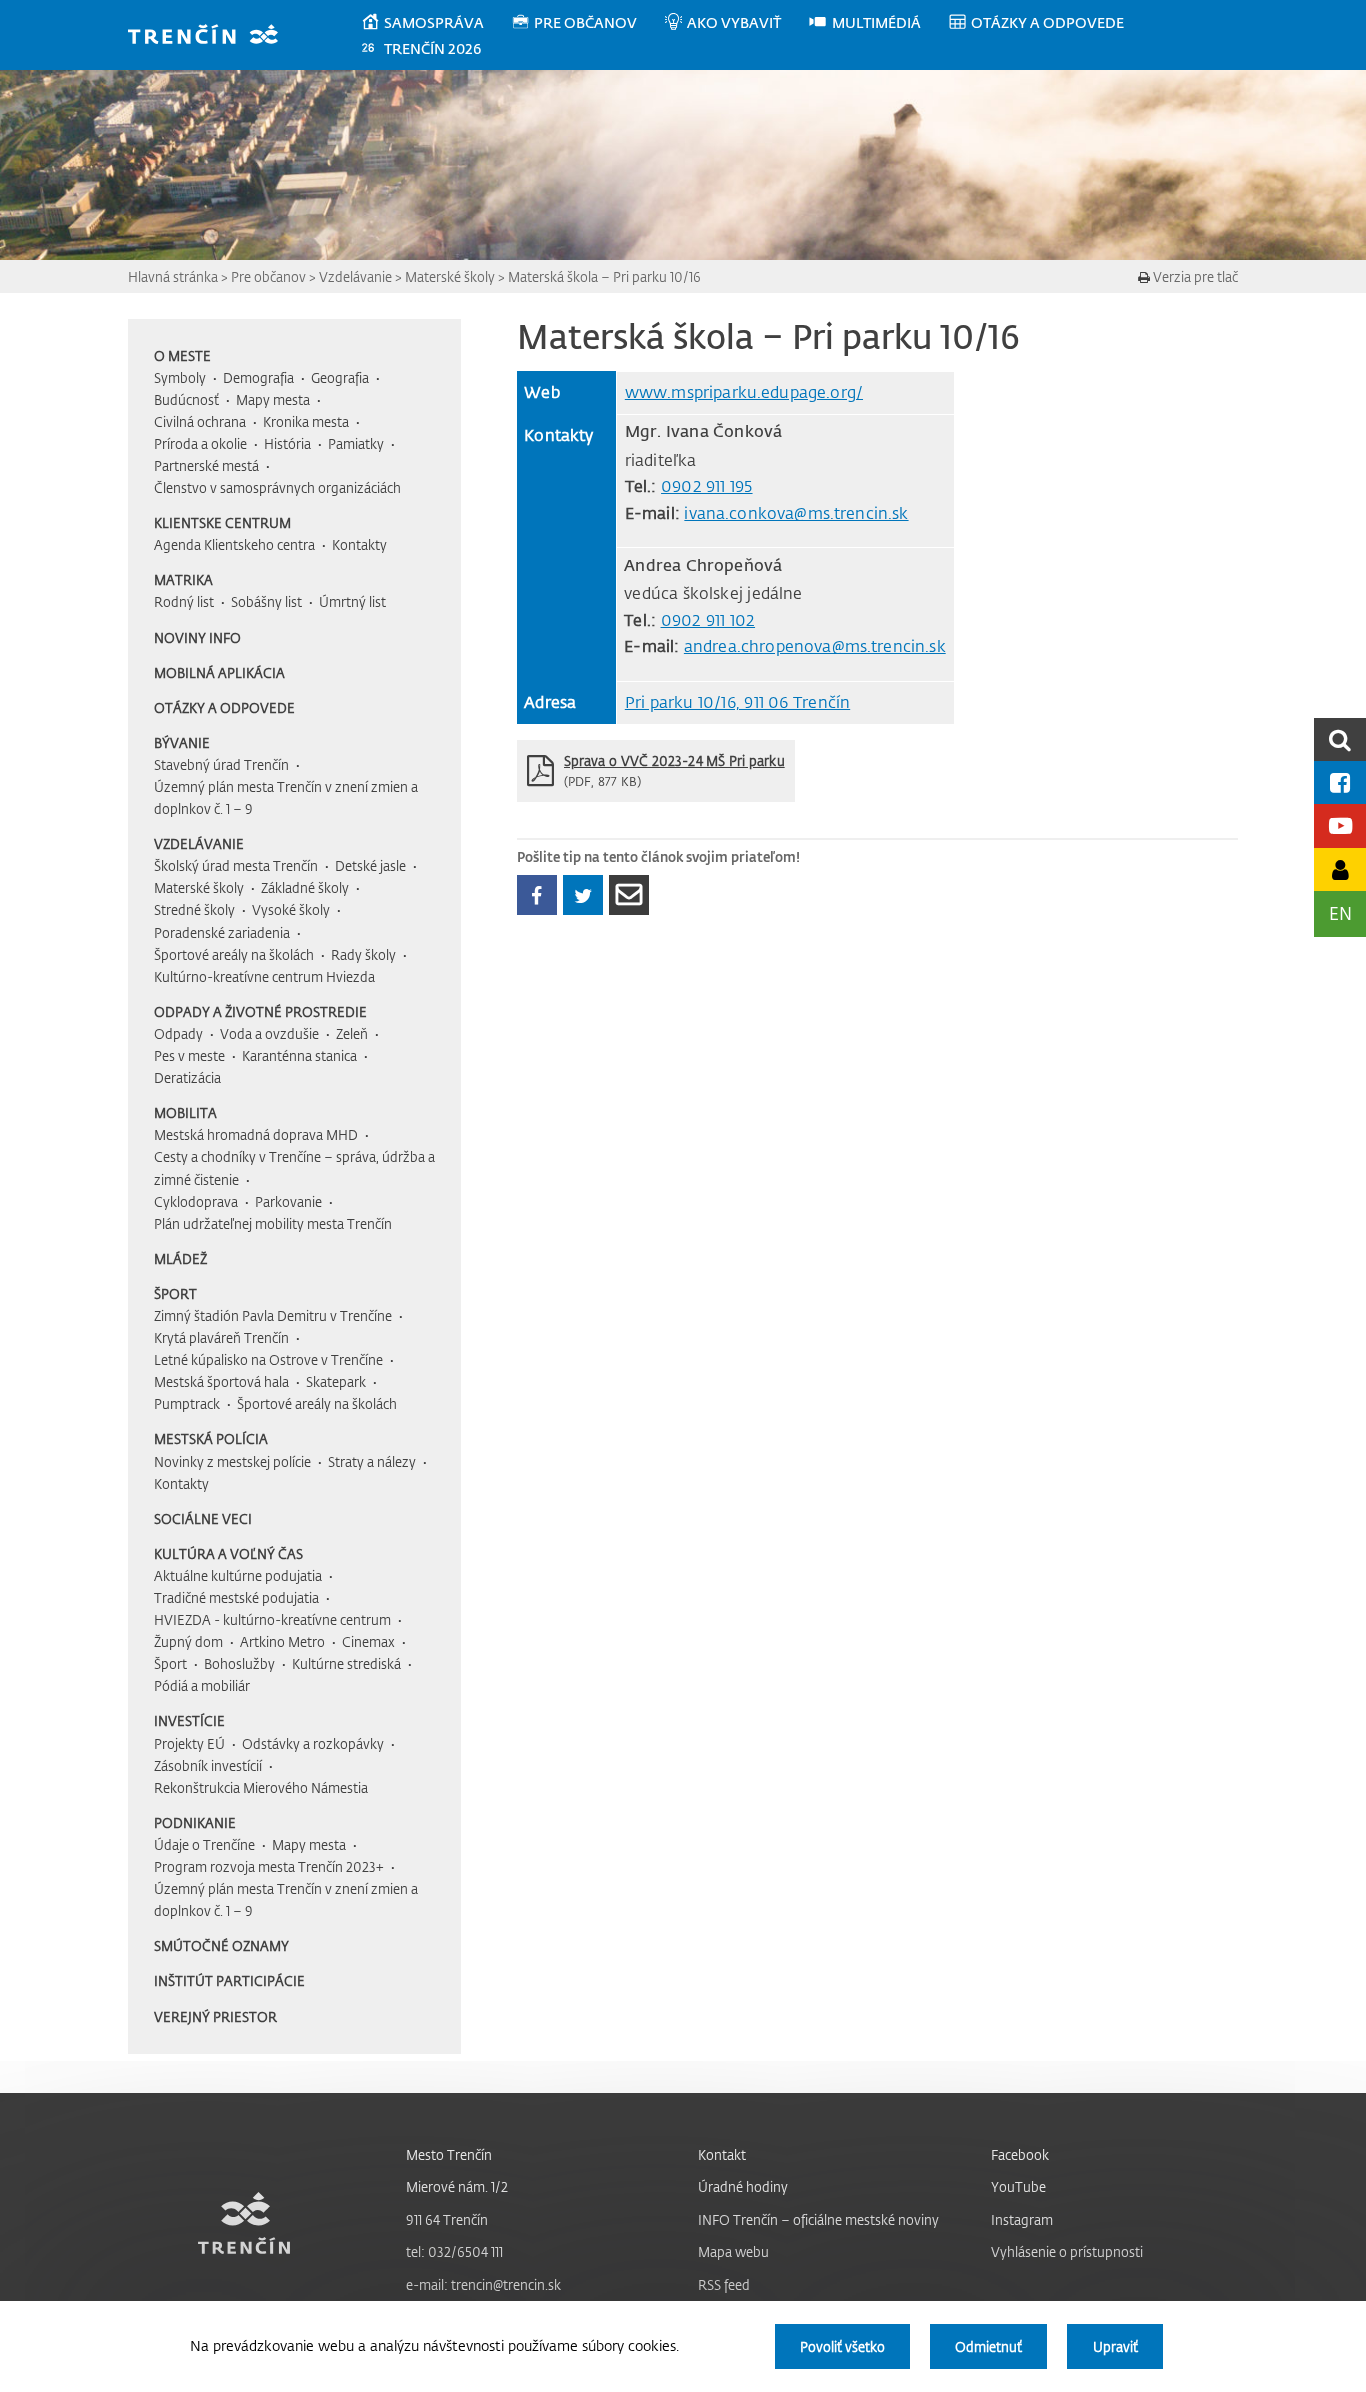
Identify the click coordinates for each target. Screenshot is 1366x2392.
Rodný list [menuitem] (184, 601)
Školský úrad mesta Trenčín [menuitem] (236, 865)
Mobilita (185, 1112)
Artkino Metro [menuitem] (282, 1641)
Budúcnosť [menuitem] (186, 399)
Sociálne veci (203, 1518)
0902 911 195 (707, 486)
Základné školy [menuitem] (305, 887)
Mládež (180, 1258)
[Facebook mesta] (1340, 782)
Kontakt (722, 2154)
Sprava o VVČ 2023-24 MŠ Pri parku (674, 760)
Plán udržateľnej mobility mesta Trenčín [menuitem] (273, 1223)
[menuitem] (435, 23)
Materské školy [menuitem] (199, 887)
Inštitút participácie (229, 1980)
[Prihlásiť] (1340, 869)
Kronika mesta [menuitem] (306, 421)
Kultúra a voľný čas (228, 1553)
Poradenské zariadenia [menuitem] (222, 932)
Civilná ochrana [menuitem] (200, 421)
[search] (1340, 739)
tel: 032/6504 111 (454, 2251)
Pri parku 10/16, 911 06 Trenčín (737, 702)
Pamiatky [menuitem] (356, 443)
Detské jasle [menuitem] (370, 865)
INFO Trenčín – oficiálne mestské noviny (818, 2219)
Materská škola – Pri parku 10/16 (604, 276)
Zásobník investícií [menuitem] (208, 1765)
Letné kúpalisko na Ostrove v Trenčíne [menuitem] (268, 1359)
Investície (189, 1720)
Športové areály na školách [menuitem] (234, 954)
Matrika (183, 579)
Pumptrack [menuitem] (187, 1403)
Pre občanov (268, 276)
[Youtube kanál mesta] (1340, 825)
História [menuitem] (287, 443)
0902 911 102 (708, 620)
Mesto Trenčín (449, 2154)
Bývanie (182, 742)
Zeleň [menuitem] (352, 1033)
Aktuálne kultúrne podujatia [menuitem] (238, 1575)
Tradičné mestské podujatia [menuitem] (236, 1597)
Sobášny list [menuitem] (266, 601)
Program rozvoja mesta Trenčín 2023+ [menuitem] (269, 1866)
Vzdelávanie (355, 276)
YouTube (1018, 2186)
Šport (175, 1293)
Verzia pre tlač (1194, 276)
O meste (182, 355)
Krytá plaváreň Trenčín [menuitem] (221, 1337)
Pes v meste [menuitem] (189, 1055)
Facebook (1020, 2154)
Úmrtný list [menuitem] (352, 601)
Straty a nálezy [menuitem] (372, 1461)
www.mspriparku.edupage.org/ (744, 392)
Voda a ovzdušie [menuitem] (269, 1033)
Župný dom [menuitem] (188, 1641)
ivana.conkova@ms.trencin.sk (796, 513)
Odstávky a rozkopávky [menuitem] (313, 1743)
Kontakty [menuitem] (359, 544)
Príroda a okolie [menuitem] (200, 443)
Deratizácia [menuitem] (187, 1077)
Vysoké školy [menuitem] (291, 909)
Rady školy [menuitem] (363, 954)
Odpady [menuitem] (178, 1033)
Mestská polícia (211, 1438)
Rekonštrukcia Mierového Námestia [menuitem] (261, 1787)
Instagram (1022, 2219)
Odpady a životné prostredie (260, 1011)
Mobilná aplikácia (219, 672)
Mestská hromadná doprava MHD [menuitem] (256, 1134)
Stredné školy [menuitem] (194, 909)
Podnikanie (195, 1822)
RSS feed (724, 2284)
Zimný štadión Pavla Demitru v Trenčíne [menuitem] (273, 1315)
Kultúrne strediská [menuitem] (346, 1663)
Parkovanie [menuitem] (288, 1201)
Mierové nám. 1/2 (457, 2186)
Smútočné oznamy (221, 1945)
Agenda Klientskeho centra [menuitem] (234, 544)
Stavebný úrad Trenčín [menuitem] (221, 764)
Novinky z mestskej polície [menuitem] (232, 1461)
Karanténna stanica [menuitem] (299, 1055)
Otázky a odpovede (224, 707)
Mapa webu (733, 2251)
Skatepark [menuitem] (336, 1381)
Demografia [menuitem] (258, 377)
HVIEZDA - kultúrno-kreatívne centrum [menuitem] (272, 1619)
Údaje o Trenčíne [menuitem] (204, 1844)
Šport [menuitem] (170, 1663)
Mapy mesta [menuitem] (273, 399)
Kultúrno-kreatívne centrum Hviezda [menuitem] (264, 976)
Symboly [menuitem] (180, 377)
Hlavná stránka (173, 276)
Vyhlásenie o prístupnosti (1067, 2251)
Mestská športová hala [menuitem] (221, 1381)
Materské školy (450, 276)
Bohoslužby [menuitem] (239, 1663)
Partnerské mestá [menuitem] (206, 465)
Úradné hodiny (743, 2186)
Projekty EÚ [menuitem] (189, 1743)
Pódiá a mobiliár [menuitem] (202, 1685)
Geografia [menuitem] (340, 377)
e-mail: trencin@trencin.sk (483, 2284)
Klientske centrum (222, 522)
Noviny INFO (197, 637)
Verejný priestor (215, 2016)
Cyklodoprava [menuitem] (196, 1201)
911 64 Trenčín (447, 2219)
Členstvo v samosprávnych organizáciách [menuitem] (277, 487)
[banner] (212, 36)
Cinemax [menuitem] (368, 1641)
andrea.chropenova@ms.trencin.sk (815, 646)
